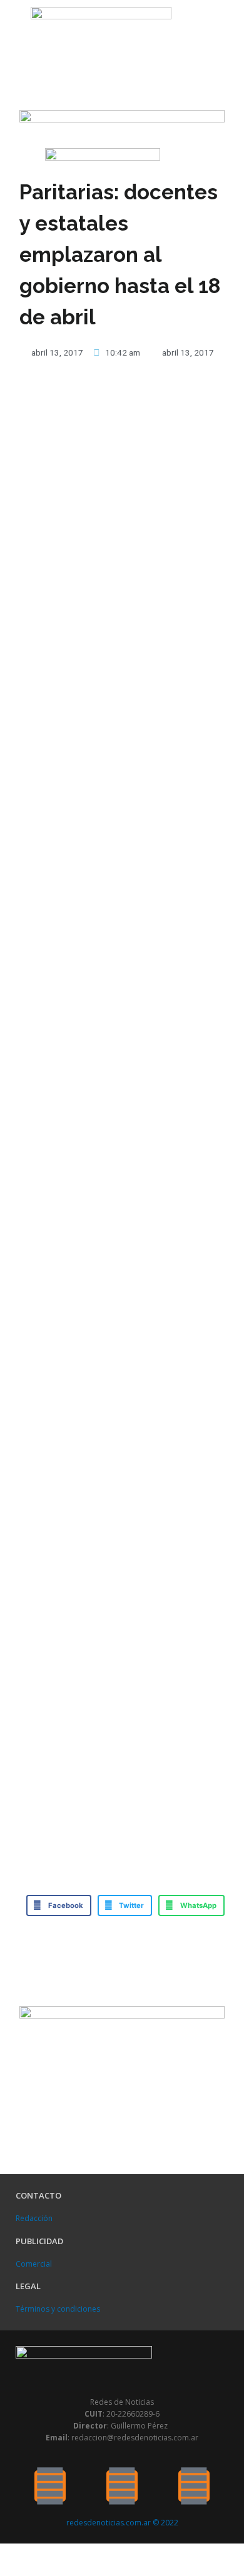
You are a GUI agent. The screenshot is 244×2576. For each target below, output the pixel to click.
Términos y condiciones (58, 2309)
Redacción (34, 2218)
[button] (16, 28)
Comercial (34, 2264)
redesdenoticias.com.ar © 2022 (122, 2523)
